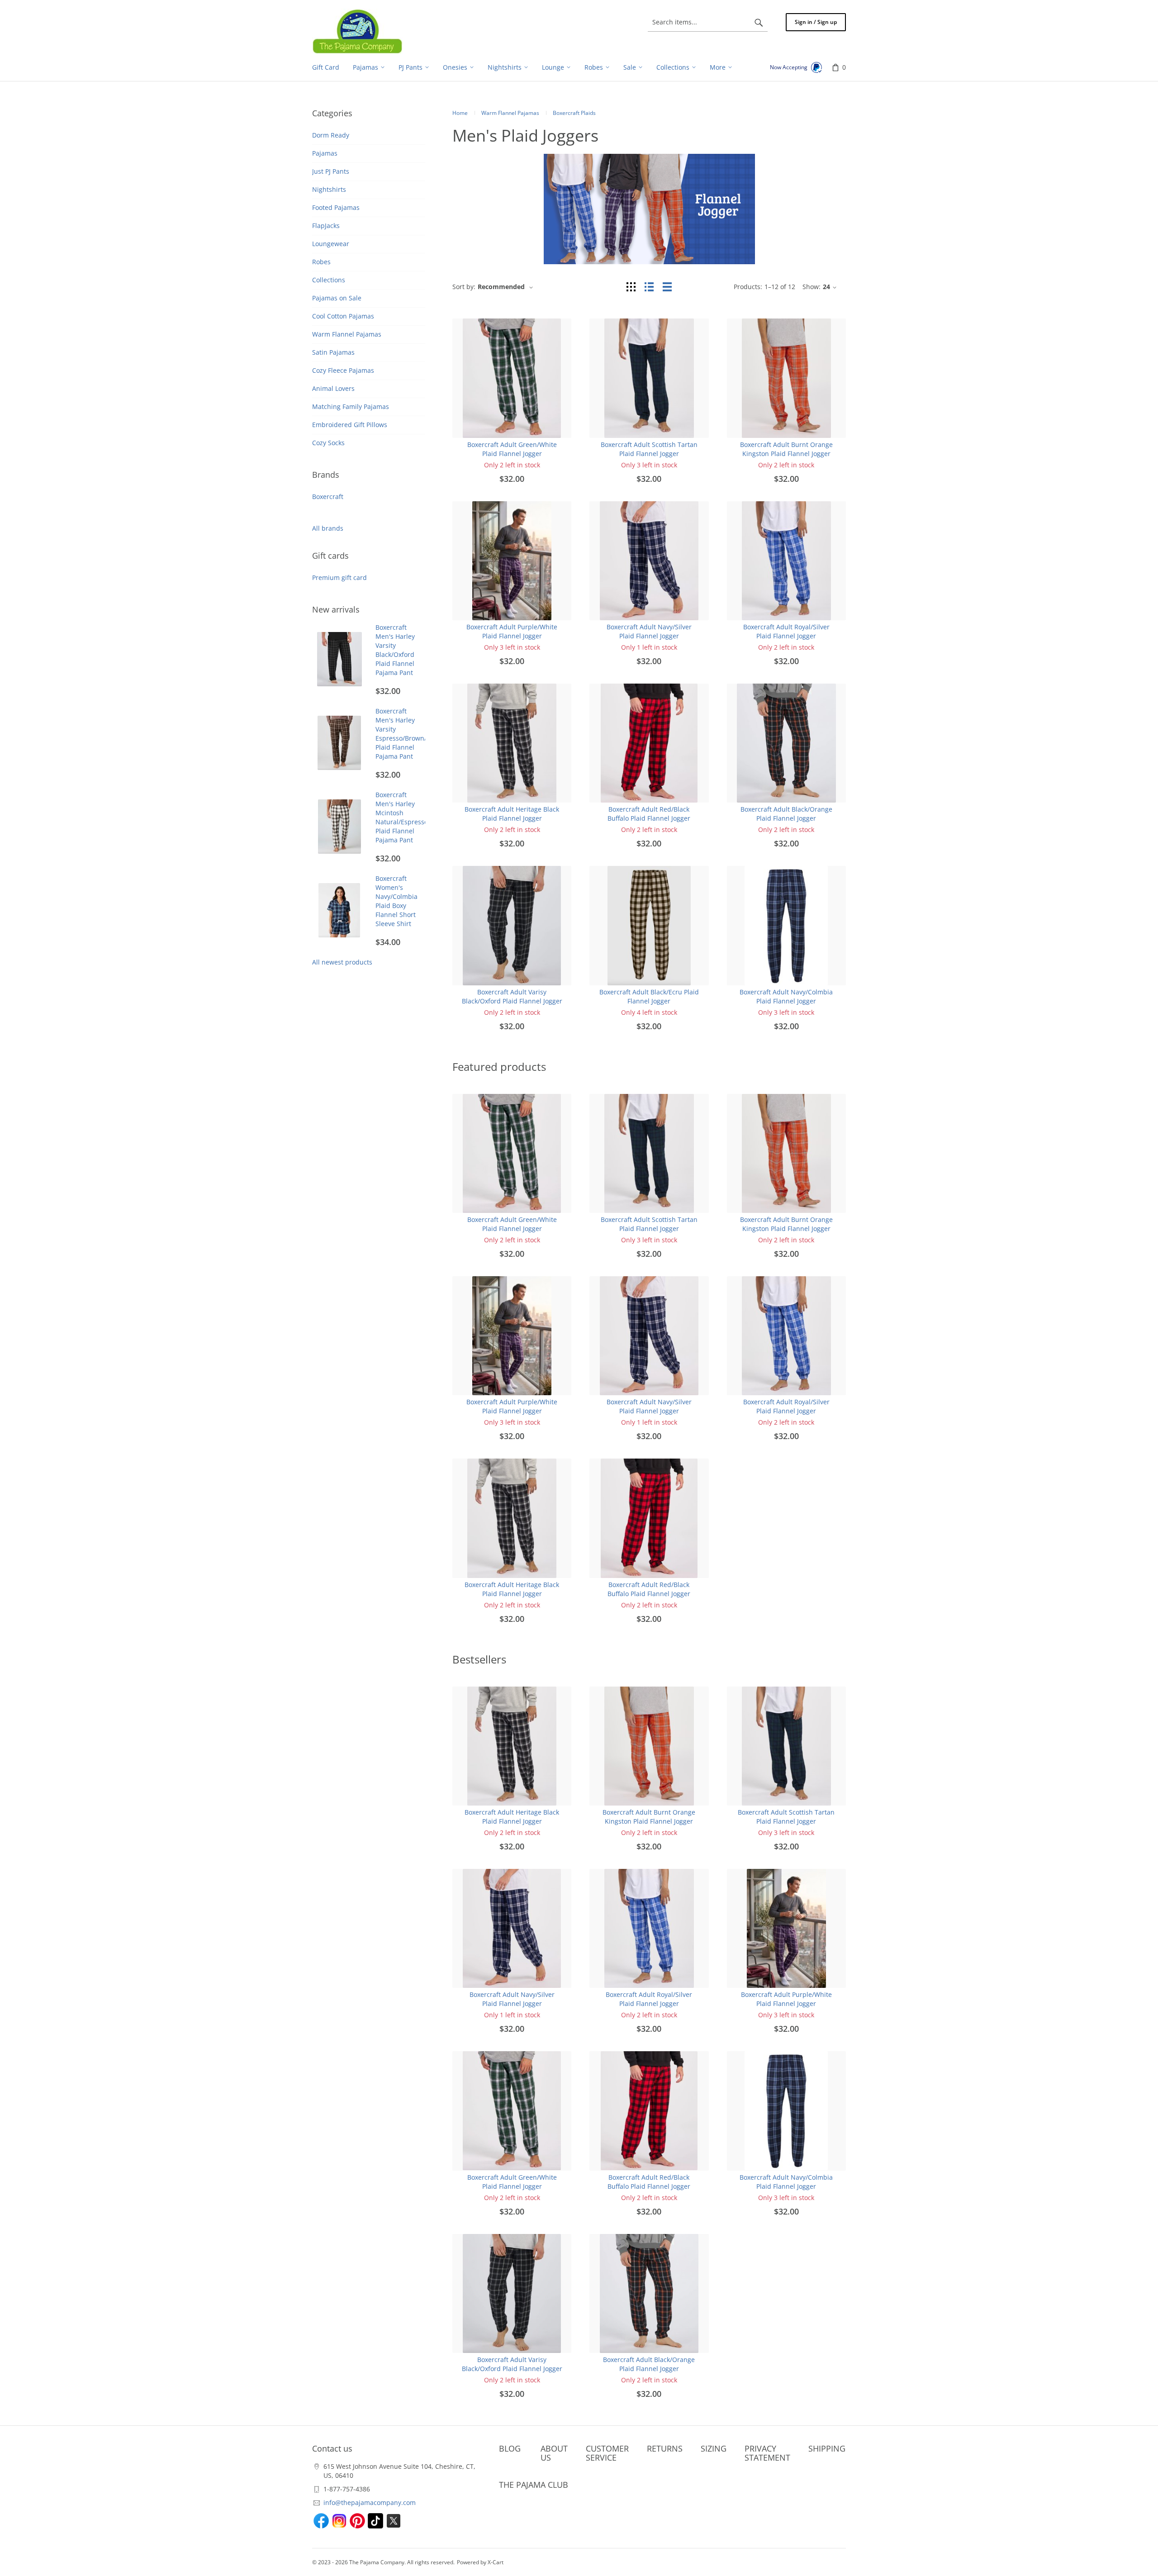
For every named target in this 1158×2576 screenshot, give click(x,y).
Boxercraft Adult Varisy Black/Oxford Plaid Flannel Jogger (512, 996)
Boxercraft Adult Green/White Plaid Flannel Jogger (512, 449)
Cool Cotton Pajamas (343, 316)
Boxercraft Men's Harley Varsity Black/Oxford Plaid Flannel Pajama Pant (395, 650)
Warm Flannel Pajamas (347, 334)
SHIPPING (827, 2448)
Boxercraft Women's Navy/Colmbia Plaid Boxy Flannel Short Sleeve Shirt (396, 901)
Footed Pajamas (336, 207)
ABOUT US (554, 2453)
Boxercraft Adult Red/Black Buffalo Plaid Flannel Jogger (649, 814)
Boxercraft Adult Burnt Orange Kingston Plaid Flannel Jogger (786, 449)
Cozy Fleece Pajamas (343, 370)
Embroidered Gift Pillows (350, 425)
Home (460, 113)
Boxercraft (328, 497)
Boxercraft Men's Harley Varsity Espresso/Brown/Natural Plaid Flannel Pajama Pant (413, 734)
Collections (329, 280)
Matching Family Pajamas (351, 406)
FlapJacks (326, 226)
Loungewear (331, 244)
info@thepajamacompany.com (370, 2502)
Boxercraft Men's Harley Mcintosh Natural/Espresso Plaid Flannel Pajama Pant (402, 817)
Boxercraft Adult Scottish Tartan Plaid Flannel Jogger (649, 449)
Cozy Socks (328, 443)
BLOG (510, 2448)
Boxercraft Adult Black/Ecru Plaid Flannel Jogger (649, 996)
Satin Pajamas (333, 352)
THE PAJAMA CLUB (534, 2485)
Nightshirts (329, 189)
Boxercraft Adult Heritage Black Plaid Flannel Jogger (512, 814)
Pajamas (325, 153)
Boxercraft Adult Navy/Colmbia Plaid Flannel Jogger (786, 996)
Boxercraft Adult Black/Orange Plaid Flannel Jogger (786, 814)
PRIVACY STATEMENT (767, 2453)
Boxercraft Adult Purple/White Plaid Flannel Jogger (512, 631)
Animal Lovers (333, 388)
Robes (321, 262)
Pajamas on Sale (337, 298)
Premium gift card (339, 577)
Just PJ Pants (331, 171)
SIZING (714, 2448)
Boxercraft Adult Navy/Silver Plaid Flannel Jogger (649, 631)
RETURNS (665, 2448)
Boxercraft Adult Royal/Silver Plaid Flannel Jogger (786, 631)
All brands (328, 528)
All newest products (342, 962)
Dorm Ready (331, 135)
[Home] (357, 31)
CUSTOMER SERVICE (607, 2453)
